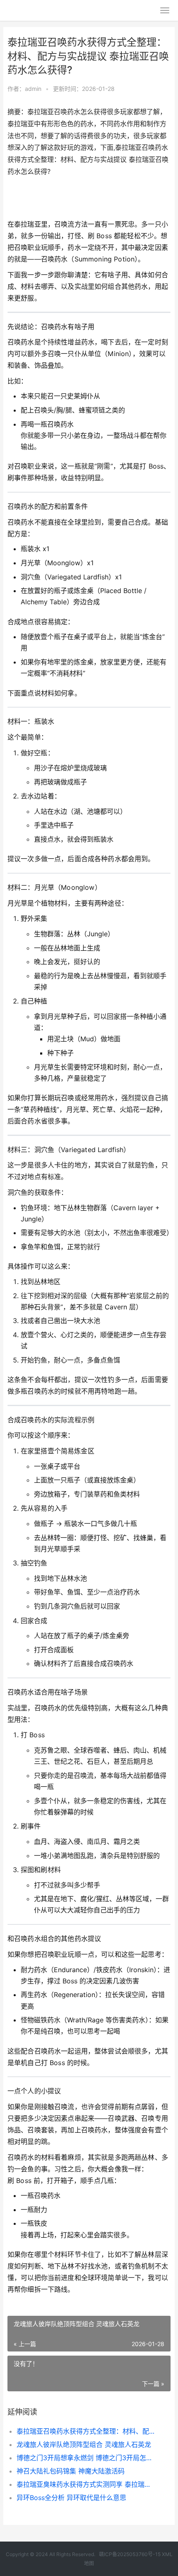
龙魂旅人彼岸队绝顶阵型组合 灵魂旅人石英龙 (84, 2444)
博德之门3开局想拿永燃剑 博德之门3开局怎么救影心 (86, 2458)
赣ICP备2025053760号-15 (130, 2554)
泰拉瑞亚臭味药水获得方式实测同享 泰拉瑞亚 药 (86, 2484)
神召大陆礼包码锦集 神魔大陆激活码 (71, 2471)
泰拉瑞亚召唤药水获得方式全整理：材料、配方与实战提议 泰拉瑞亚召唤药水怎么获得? (86, 2431)
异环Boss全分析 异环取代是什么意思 (71, 2498)
